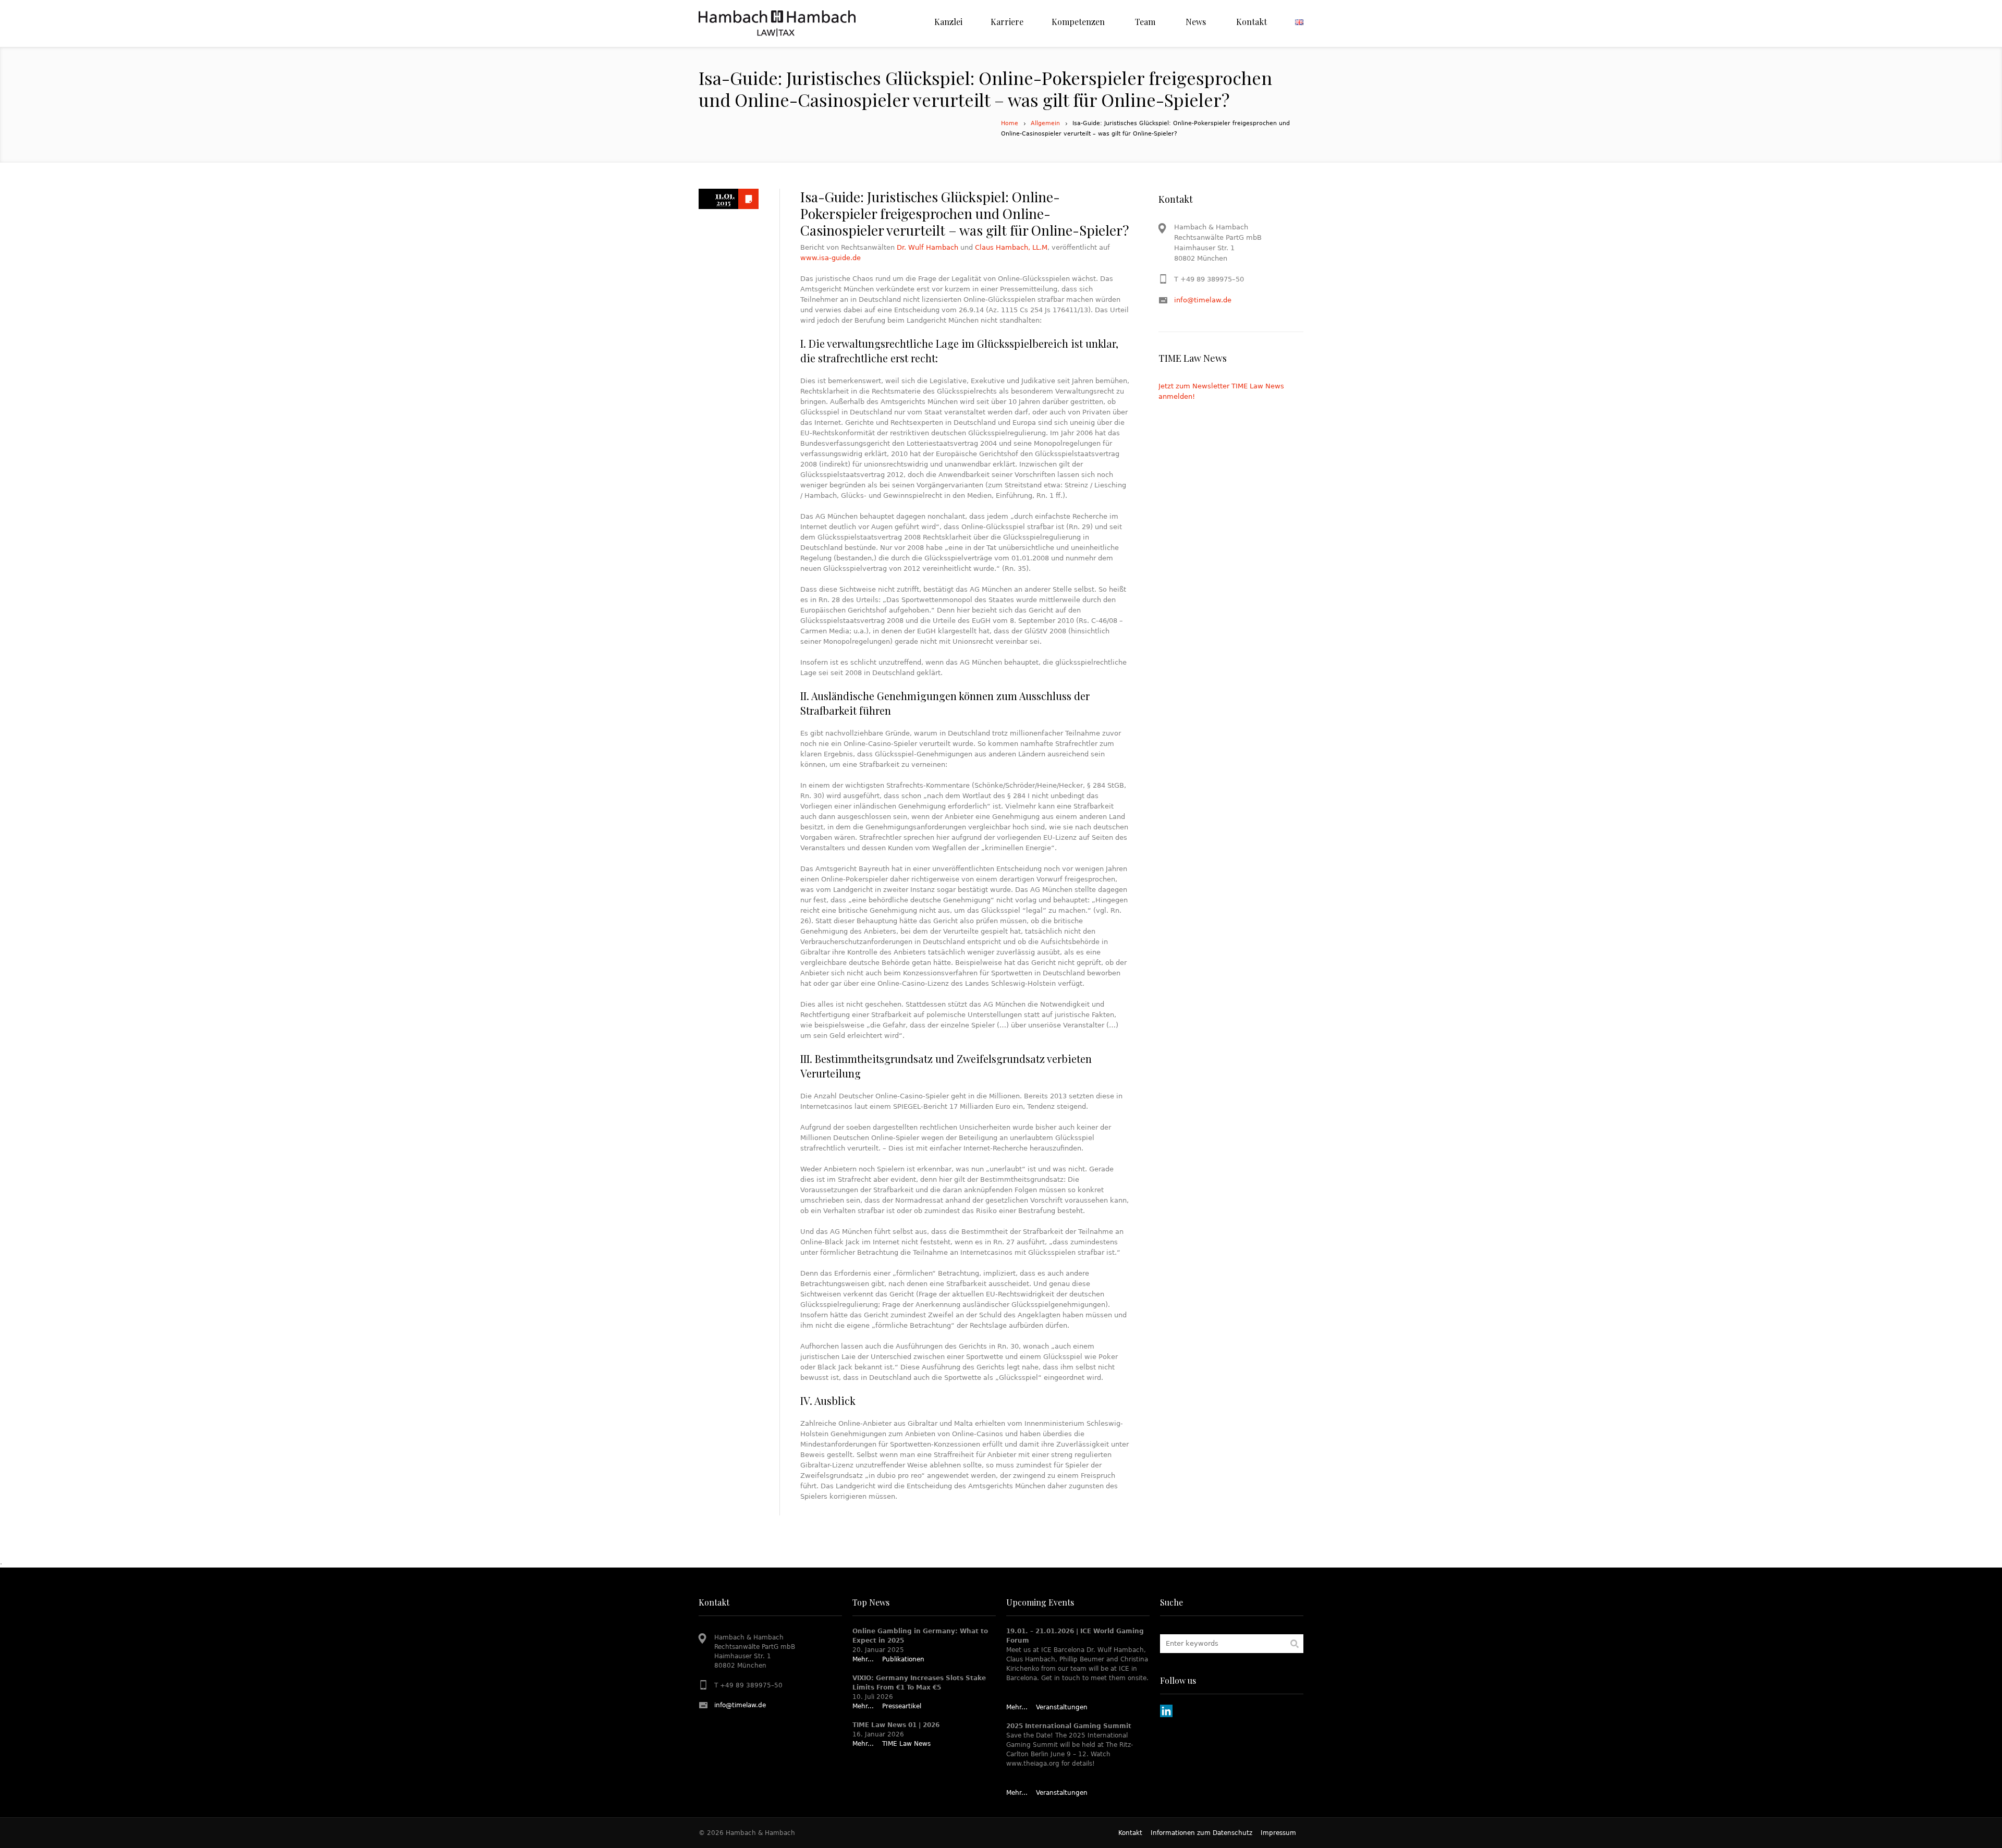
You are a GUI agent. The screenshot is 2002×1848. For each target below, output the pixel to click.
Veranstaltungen (1062, 1707)
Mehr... (863, 1659)
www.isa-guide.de (831, 258)
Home (1010, 123)
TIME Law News (906, 1744)
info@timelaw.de (1203, 300)
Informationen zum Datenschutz (1201, 1833)
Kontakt (1130, 1833)
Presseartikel (902, 1706)
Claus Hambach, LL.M (1011, 247)
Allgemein (1045, 123)
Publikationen (903, 1659)
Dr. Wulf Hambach (927, 247)
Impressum (1278, 1833)
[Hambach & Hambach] (777, 23)
